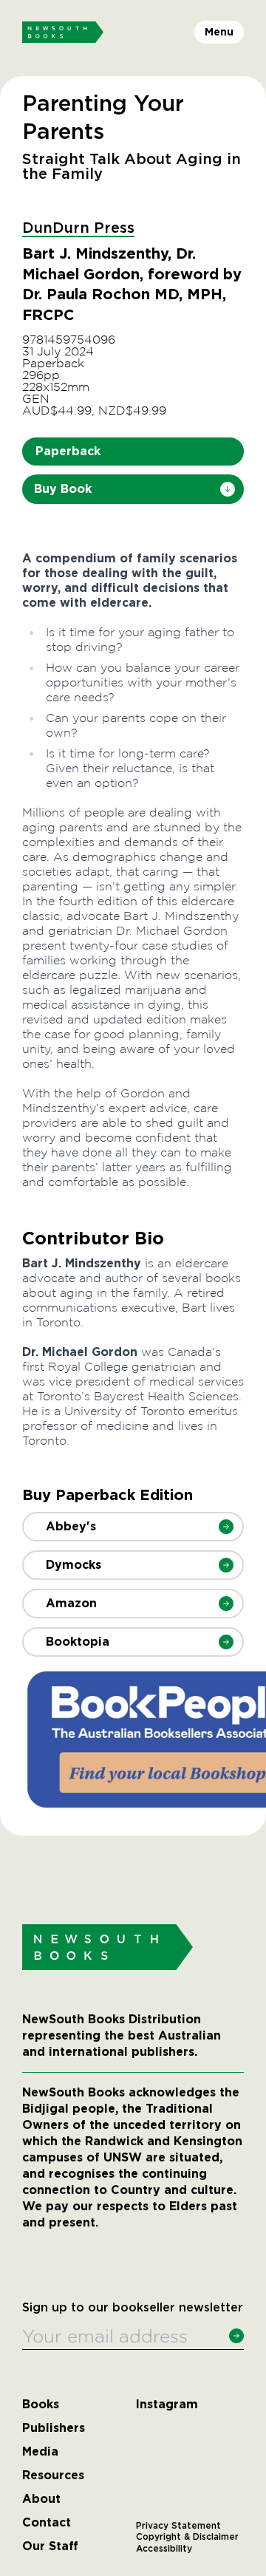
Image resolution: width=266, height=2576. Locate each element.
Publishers (54, 2428)
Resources (53, 2476)
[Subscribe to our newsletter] (236, 2336)
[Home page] (63, 33)
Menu (219, 32)
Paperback (68, 451)
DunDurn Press (78, 228)
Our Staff (50, 2546)
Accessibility (164, 2549)
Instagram (167, 2405)
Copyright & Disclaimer (187, 2537)
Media (40, 2452)
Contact (47, 2523)
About (41, 2499)
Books (41, 2405)
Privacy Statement (178, 2526)
